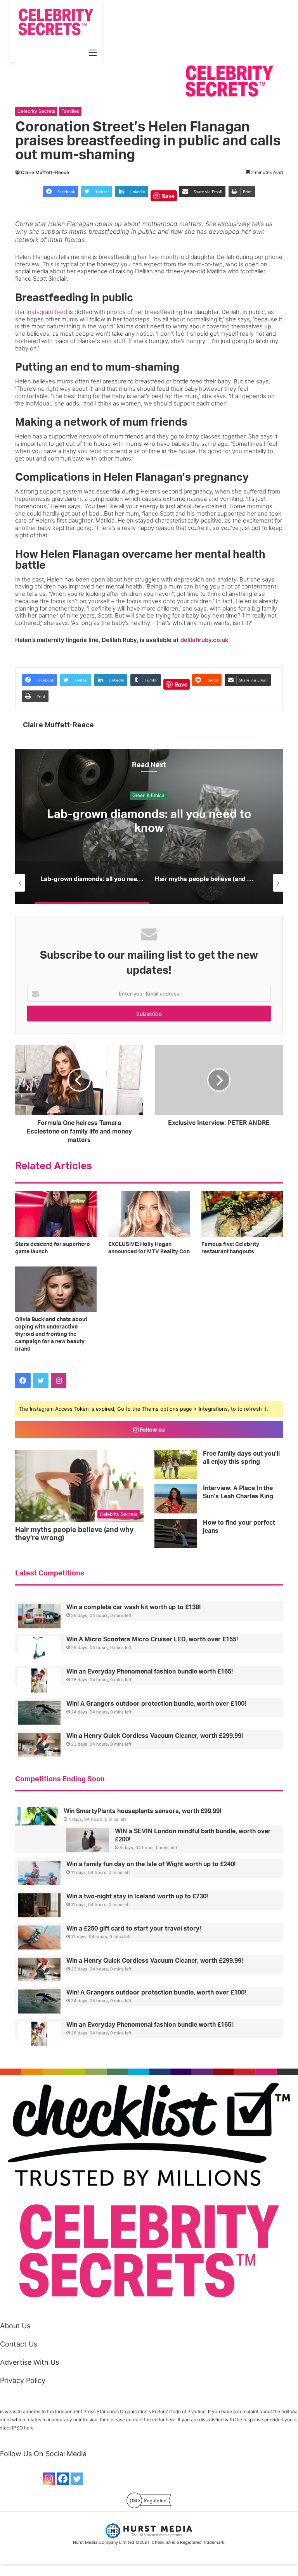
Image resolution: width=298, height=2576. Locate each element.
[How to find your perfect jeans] (176, 1533)
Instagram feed (47, 312)
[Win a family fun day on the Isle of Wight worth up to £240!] (39, 1873)
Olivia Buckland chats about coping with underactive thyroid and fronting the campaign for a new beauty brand (51, 1334)
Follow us (152, 1429)
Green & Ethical (149, 796)
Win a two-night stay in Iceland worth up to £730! (137, 1896)
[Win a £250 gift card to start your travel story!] (39, 1938)
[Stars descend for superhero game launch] (56, 1214)
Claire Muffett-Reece (45, 172)
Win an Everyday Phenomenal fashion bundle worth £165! (150, 1672)
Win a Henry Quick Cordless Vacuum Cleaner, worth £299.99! (155, 1736)
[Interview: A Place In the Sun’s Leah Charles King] (176, 1499)
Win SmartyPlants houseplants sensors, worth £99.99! (142, 1811)
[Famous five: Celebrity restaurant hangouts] (242, 1214)
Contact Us (19, 2344)
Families (70, 111)
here (29, 2428)
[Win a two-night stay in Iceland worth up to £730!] (39, 1905)
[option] (149, 826)
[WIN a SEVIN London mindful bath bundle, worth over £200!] (88, 1840)
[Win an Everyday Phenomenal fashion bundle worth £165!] (39, 1681)
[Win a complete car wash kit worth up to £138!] (39, 1616)
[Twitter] (77, 2479)
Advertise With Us (29, 2362)
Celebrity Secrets (36, 111)
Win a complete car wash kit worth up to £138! (133, 1607)
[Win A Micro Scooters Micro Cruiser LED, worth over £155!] (39, 1648)
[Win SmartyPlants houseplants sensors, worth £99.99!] (36, 1819)
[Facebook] (63, 2479)
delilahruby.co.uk (204, 640)
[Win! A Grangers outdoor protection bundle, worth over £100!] (39, 1713)
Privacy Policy (23, 2380)
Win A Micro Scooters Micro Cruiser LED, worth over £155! (152, 1639)
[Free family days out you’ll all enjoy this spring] (176, 1464)
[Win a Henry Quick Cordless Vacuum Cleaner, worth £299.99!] (39, 1745)
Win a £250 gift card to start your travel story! (134, 1929)
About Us (15, 2326)
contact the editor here (151, 2420)
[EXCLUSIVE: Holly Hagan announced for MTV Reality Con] (149, 1214)
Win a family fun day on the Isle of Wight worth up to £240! (151, 1864)
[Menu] (93, 52)
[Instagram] (49, 2479)
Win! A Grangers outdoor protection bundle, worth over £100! (156, 1704)
